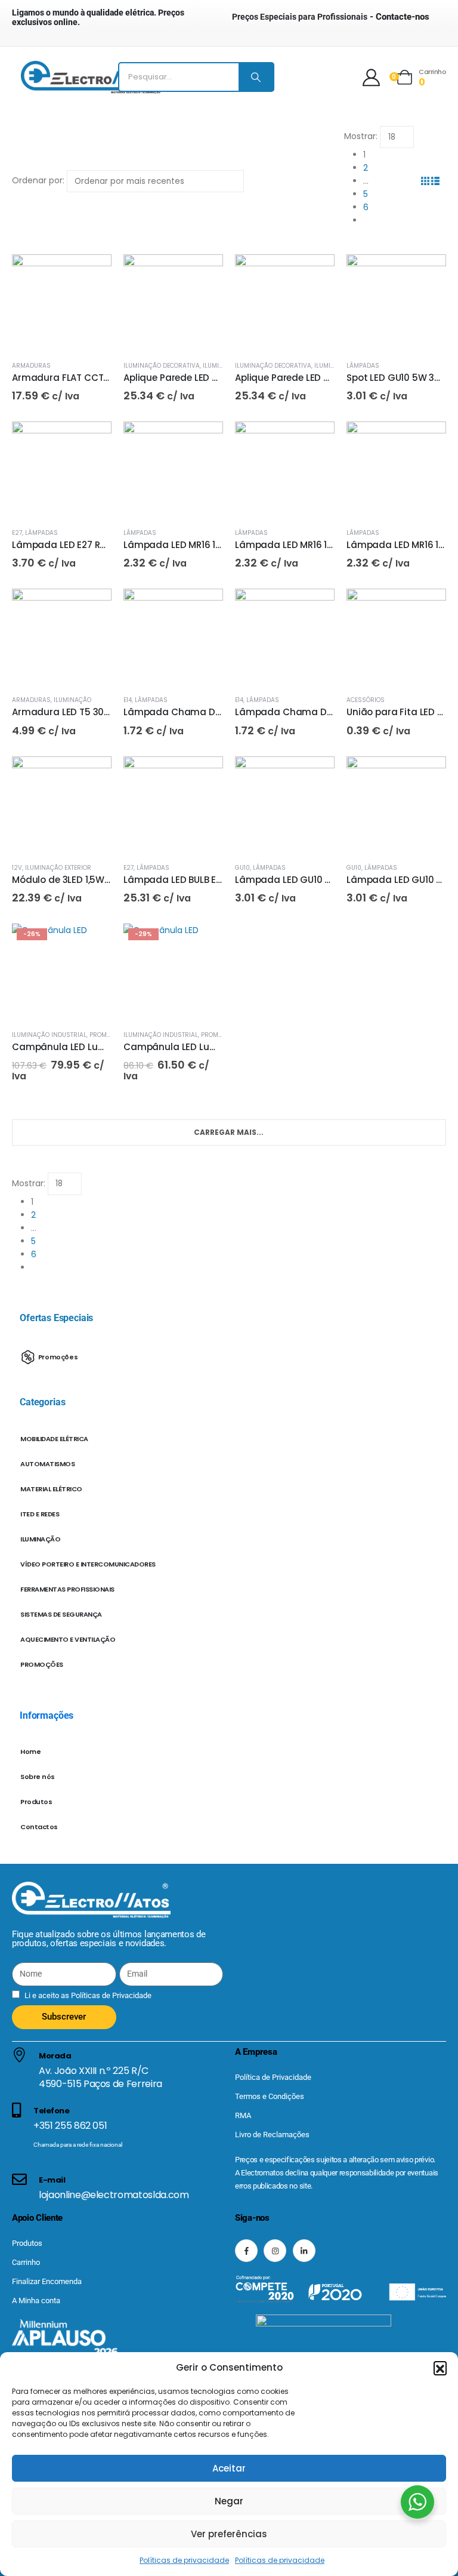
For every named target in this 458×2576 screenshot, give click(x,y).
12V (17, 868)
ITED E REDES (40, 1514)
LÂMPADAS (363, 366)
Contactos (39, 1827)
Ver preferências (229, 2534)
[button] (440, 2368)
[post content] (62, 304)
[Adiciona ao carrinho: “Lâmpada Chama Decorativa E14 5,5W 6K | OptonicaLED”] (315, 608)
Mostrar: (361, 136)
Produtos (36, 1802)
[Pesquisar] (256, 77)
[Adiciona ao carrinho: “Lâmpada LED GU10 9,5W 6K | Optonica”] (315, 776)
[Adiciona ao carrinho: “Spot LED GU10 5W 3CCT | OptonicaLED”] (426, 274)
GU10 (242, 868)
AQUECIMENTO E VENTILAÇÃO (68, 1639)
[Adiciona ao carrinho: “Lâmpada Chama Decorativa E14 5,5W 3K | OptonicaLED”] (203, 608)
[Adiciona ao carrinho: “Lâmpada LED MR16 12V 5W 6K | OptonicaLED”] (426, 441)
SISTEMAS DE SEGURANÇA (61, 1614)
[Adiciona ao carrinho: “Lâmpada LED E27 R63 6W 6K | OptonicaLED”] (92, 441)
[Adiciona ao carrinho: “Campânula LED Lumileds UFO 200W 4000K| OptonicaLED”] (92, 943)
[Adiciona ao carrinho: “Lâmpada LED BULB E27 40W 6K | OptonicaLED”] (203, 776)
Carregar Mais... (229, 1132)
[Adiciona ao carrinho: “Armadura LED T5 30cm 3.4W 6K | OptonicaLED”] (92, 608)
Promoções (108, 1035)
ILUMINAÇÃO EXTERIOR (58, 868)
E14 (128, 700)
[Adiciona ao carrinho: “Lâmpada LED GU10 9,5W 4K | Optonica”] (426, 776)
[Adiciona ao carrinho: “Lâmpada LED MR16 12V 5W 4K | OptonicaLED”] (315, 441)
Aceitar (229, 2468)
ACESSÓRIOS (366, 700)
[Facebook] (246, 2251)
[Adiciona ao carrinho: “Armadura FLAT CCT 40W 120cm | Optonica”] (92, 274)
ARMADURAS (31, 366)
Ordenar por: (38, 180)
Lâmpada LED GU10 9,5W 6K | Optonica (323, 880)
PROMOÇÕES (42, 1664)
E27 (17, 533)
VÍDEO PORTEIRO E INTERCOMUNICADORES (88, 1564)
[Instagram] (275, 2251)
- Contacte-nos (331, 17)
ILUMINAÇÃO (72, 700)
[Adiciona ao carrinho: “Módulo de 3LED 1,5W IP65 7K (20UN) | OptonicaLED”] (92, 776)
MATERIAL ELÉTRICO (51, 1489)
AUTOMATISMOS (47, 1464)
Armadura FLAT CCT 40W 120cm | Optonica (110, 378)
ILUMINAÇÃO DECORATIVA (162, 366)
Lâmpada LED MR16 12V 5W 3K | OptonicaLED (223, 545)
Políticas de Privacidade (110, 1995)
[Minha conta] (371, 77)
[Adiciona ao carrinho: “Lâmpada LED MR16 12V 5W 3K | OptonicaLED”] (203, 441)
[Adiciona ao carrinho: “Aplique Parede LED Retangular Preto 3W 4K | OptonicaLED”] (315, 274)
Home (30, 1752)
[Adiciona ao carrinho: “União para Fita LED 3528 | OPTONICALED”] (426, 608)
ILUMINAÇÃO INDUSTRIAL (49, 1035)
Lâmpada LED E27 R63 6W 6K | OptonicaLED (109, 545)
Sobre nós (38, 1777)
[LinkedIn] (304, 2251)
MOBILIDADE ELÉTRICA (54, 1439)
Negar (229, 2501)
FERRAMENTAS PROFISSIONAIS (67, 1589)
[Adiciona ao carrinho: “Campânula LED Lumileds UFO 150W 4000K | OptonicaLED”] (203, 943)
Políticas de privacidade (184, 2560)
